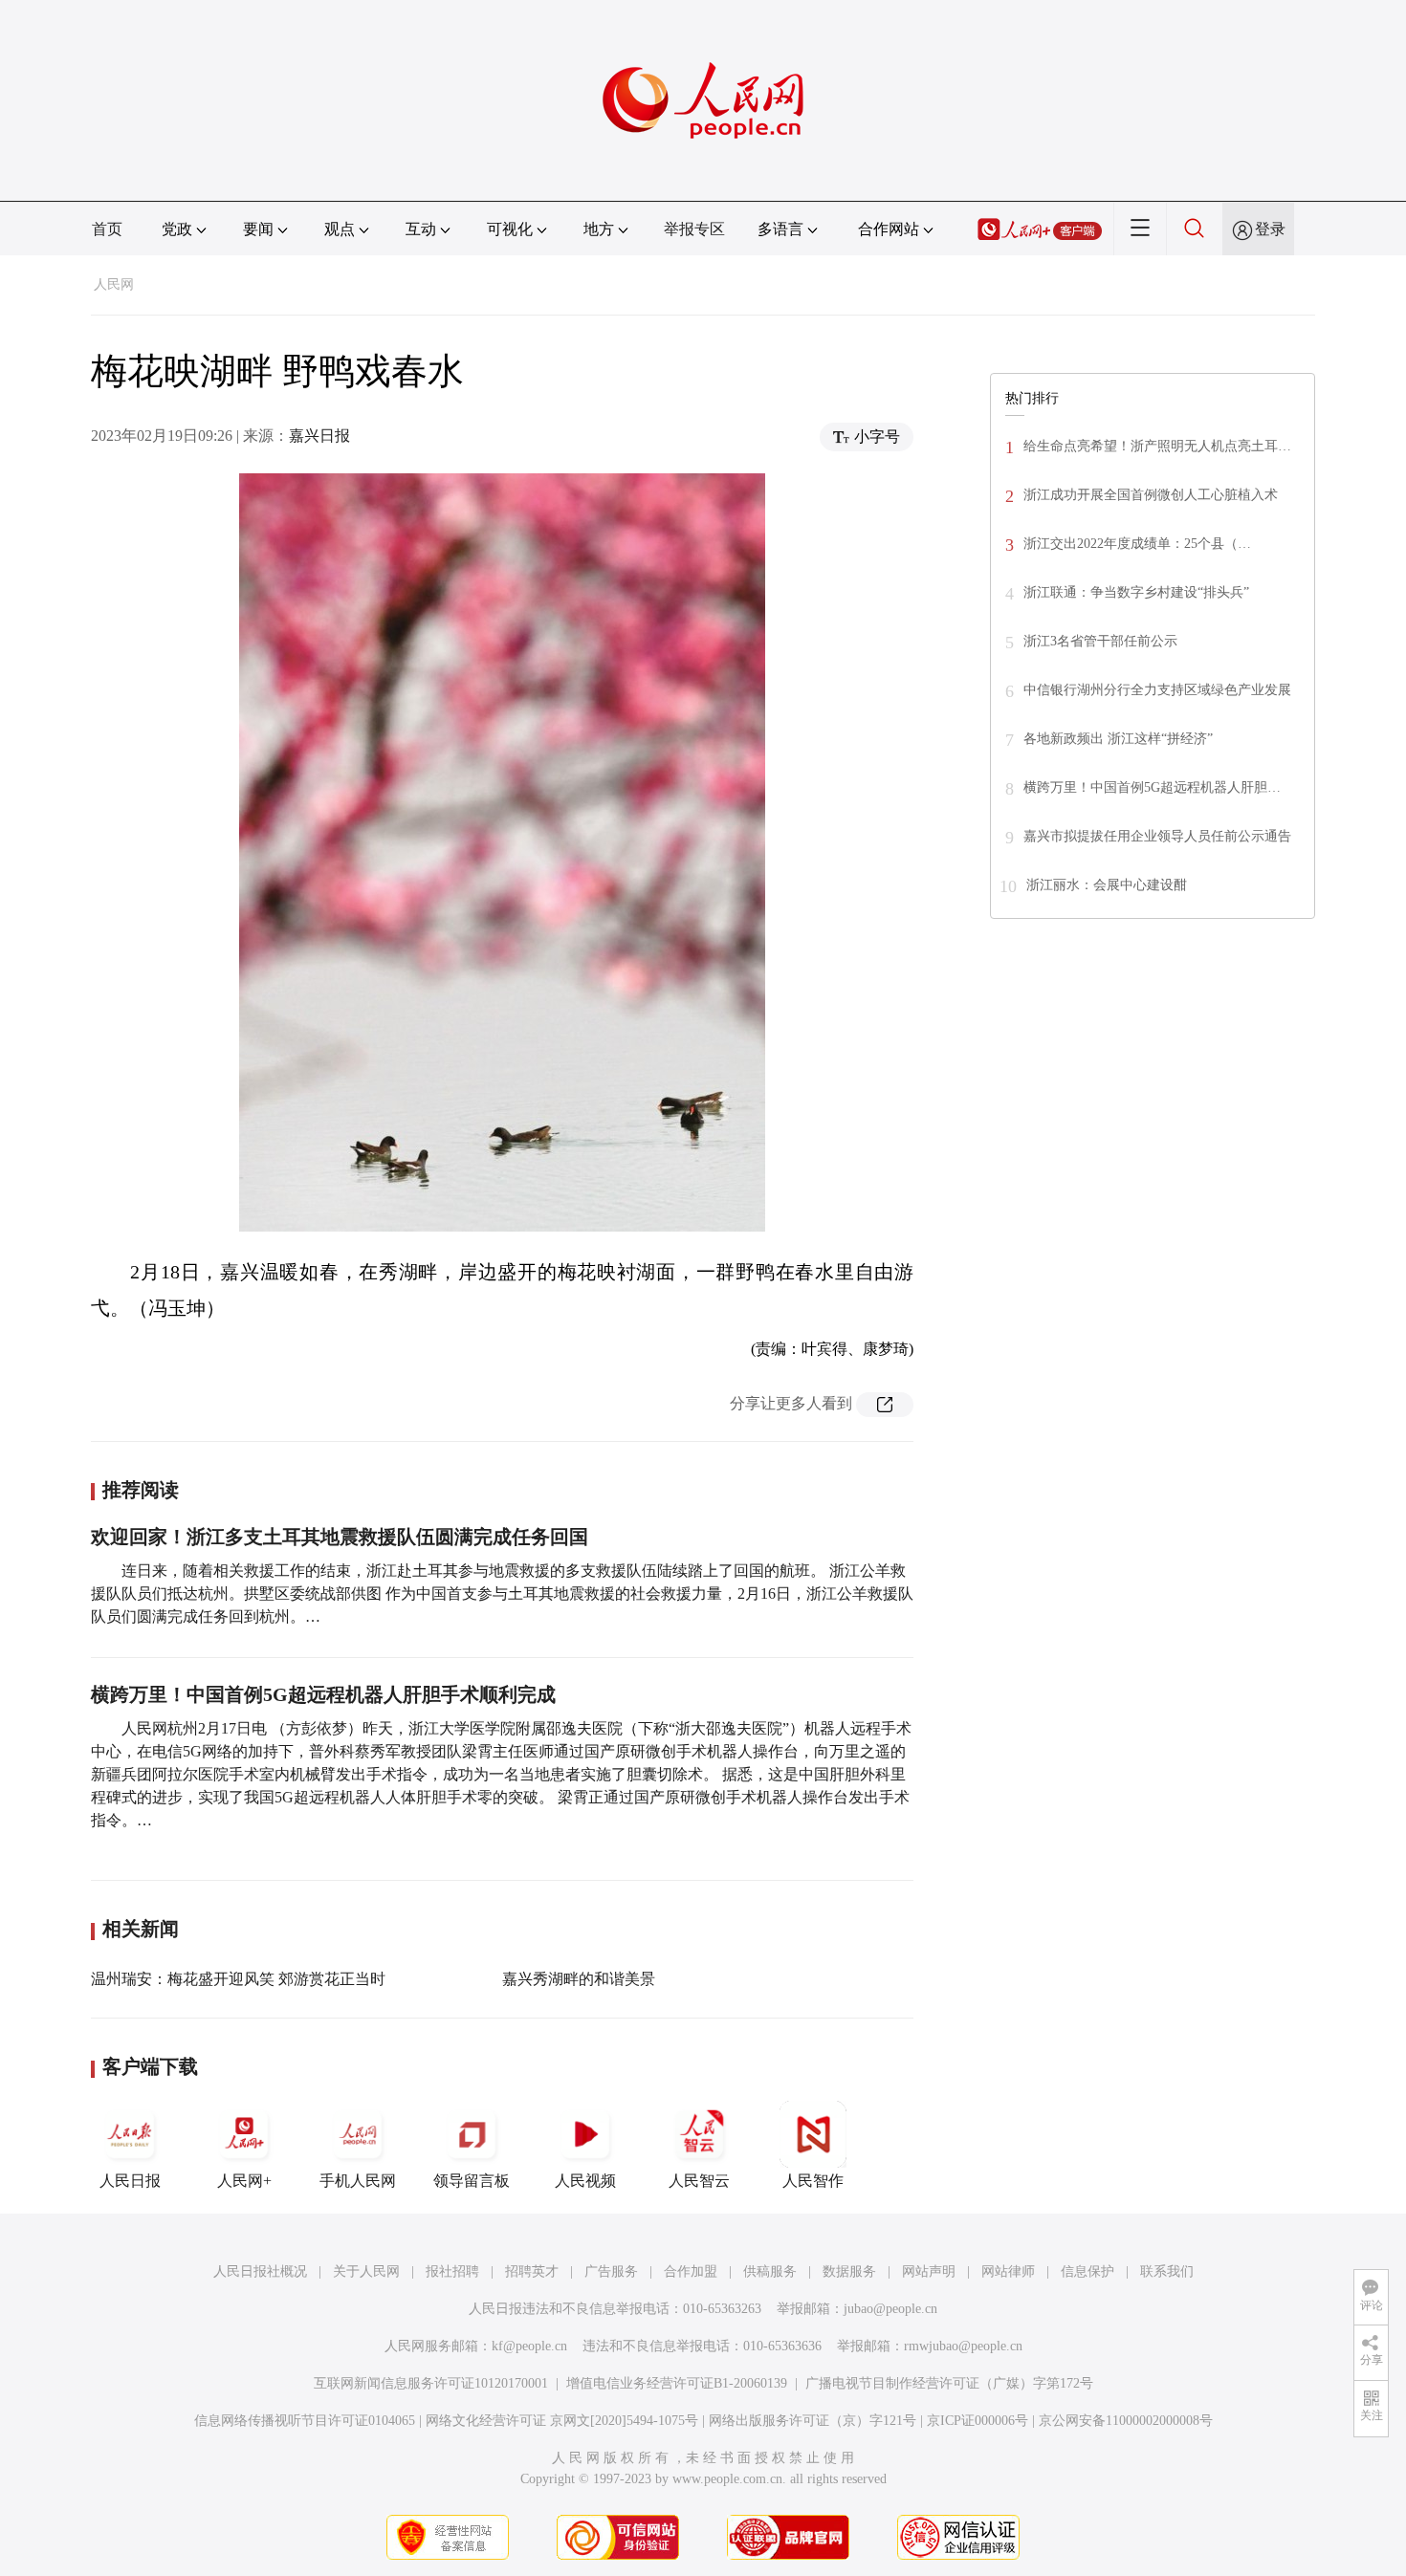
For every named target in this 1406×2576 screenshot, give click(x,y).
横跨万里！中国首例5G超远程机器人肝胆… (1152, 787)
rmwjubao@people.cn (963, 2346)
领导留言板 (472, 2181)
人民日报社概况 (260, 2271)
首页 (107, 229)
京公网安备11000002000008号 (1126, 2421)
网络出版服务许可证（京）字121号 (813, 2421)
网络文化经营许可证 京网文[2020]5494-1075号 (562, 2421)
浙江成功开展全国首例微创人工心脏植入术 (1151, 495)
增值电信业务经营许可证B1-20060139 (677, 2383)
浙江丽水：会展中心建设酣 (1107, 885)
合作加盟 (691, 2271)
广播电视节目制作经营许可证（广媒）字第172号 (949, 2383)
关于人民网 (366, 2271)
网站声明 (929, 2271)
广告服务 (611, 2271)
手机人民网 (358, 2181)
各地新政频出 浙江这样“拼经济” (1118, 739)
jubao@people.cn (890, 2309)
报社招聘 (452, 2271)
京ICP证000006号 (978, 2421)
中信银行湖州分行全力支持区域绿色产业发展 (1157, 690)
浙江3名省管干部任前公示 (1100, 641)
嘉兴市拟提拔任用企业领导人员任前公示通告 (1157, 836)
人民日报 (130, 2181)
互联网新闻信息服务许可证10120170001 (431, 2383)
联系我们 (1167, 2271)
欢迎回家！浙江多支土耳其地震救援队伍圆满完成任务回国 (340, 1537)
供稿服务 (770, 2271)
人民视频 (585, 2181)
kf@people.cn (529, 2346)
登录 (1270, 229)
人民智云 (699, 2181)
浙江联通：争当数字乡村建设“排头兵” (1136, 592)
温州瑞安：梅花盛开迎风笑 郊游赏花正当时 (238, 1979)
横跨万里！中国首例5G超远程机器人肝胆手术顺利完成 (323, 1694)
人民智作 (813, 2181)
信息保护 (1087, 2271)
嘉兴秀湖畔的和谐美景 (579, 1979)
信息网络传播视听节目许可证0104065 (305, 2421)
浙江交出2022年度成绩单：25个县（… (1137, 544)
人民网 (114, 284)
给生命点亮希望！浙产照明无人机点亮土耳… (1157, 446)
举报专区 (694, 229)
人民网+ (244, 2181)
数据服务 (849, 2271)
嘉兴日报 (319, 436)
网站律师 (1008, 2271)
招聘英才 (532, 2271)
